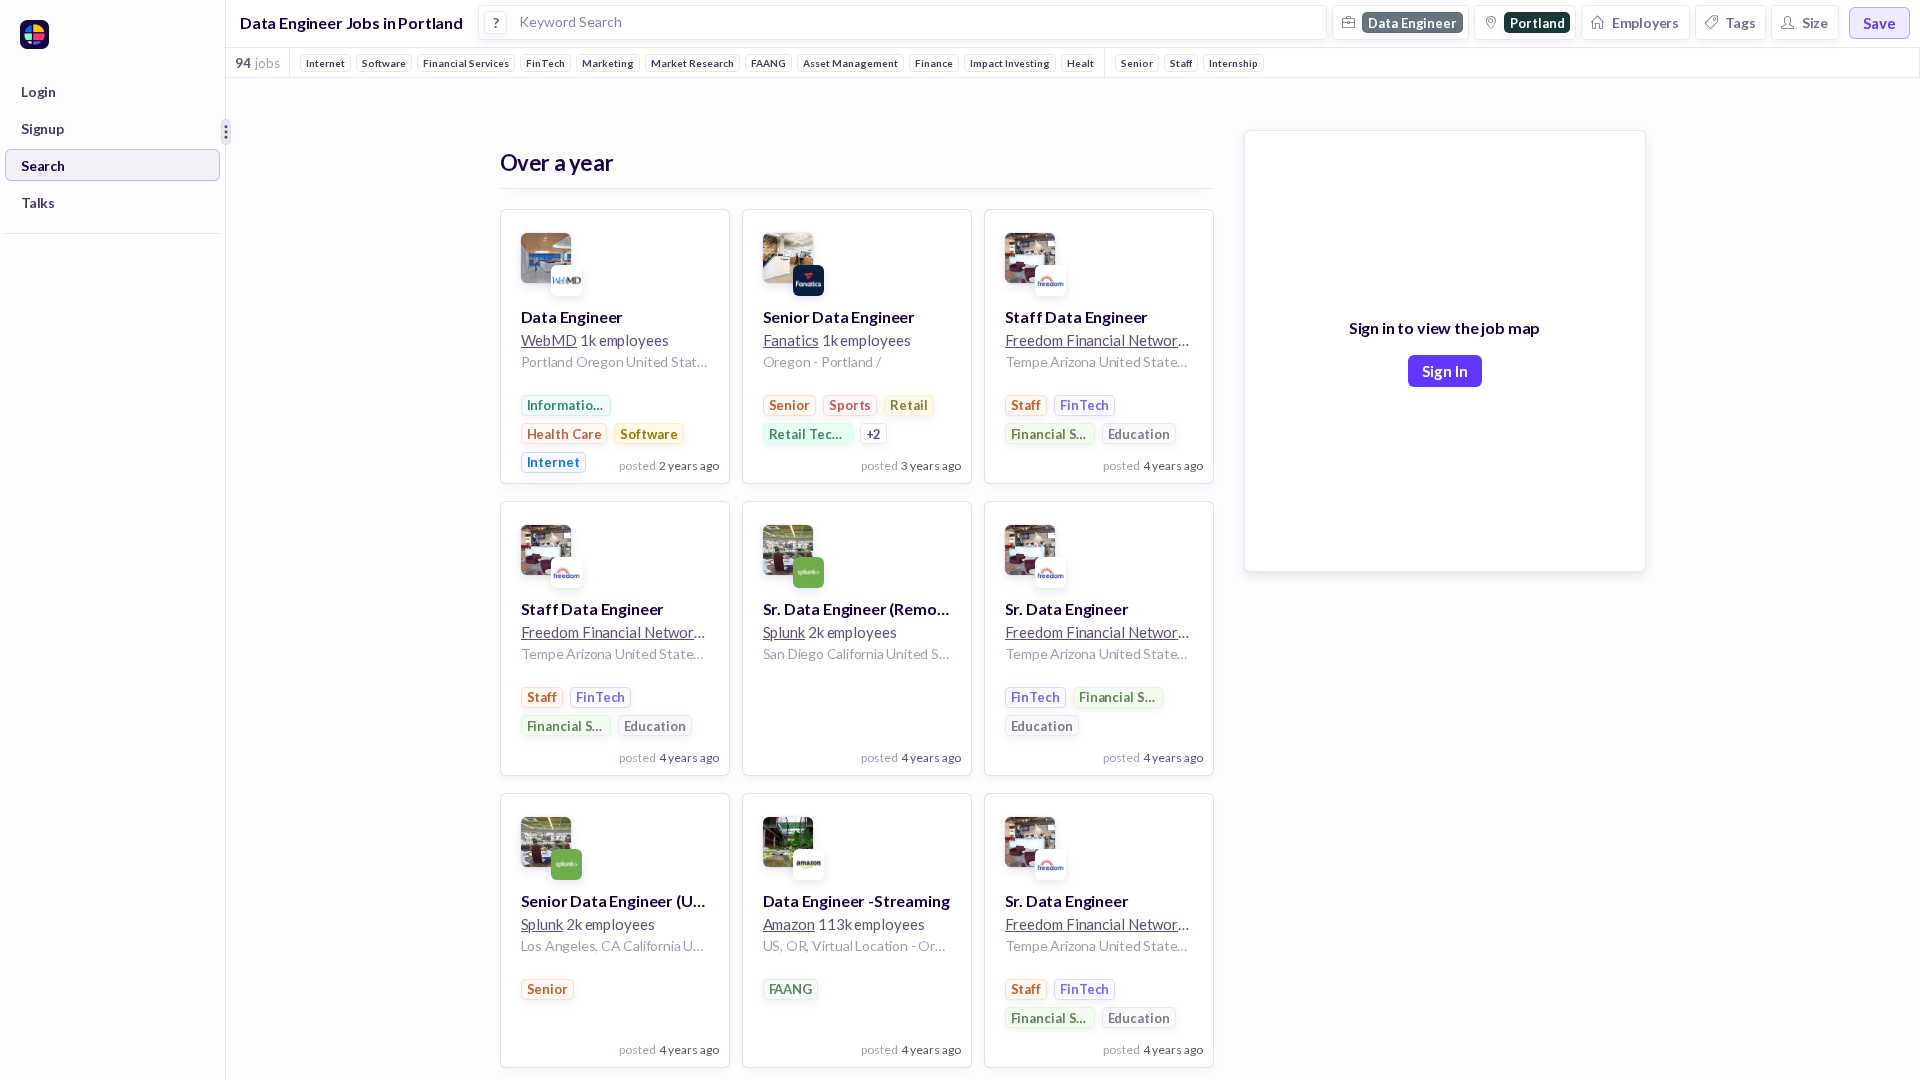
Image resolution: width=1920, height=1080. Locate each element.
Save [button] (1879, 23)
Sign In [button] (1445, 371)
